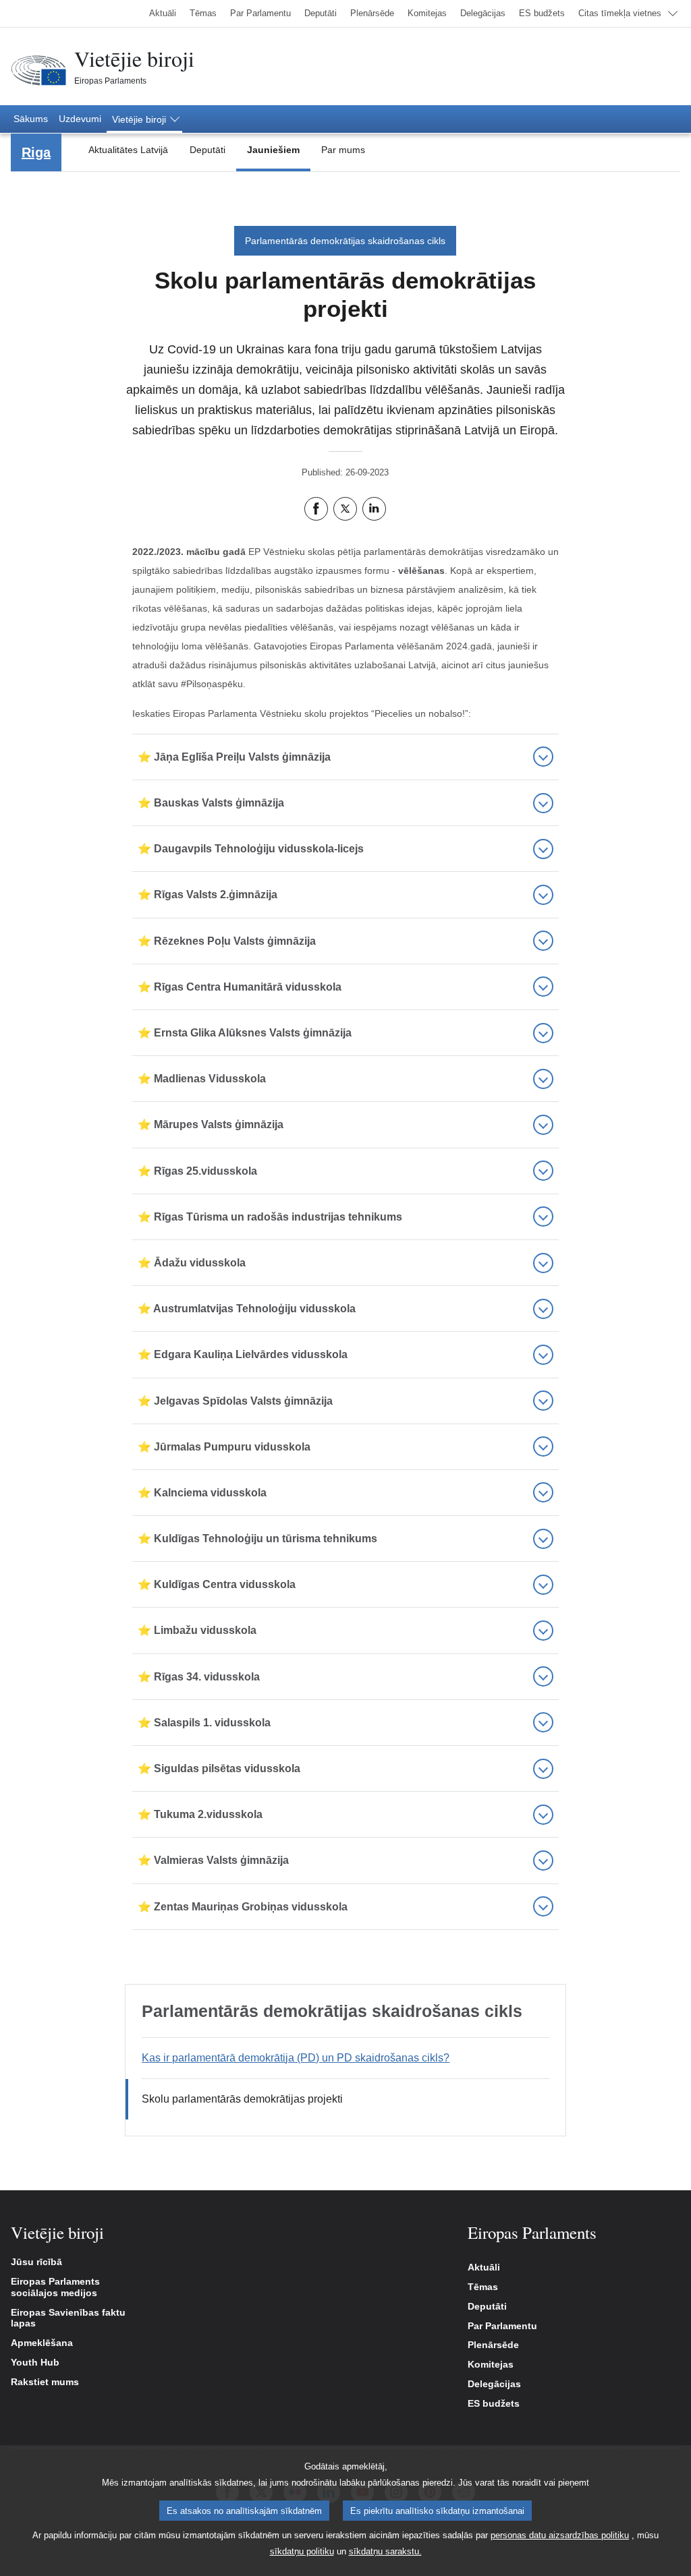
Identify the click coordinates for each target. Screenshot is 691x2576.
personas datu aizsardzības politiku (560, 2535)
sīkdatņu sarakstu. (385, 2551)
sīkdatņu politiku (302, 2551)
